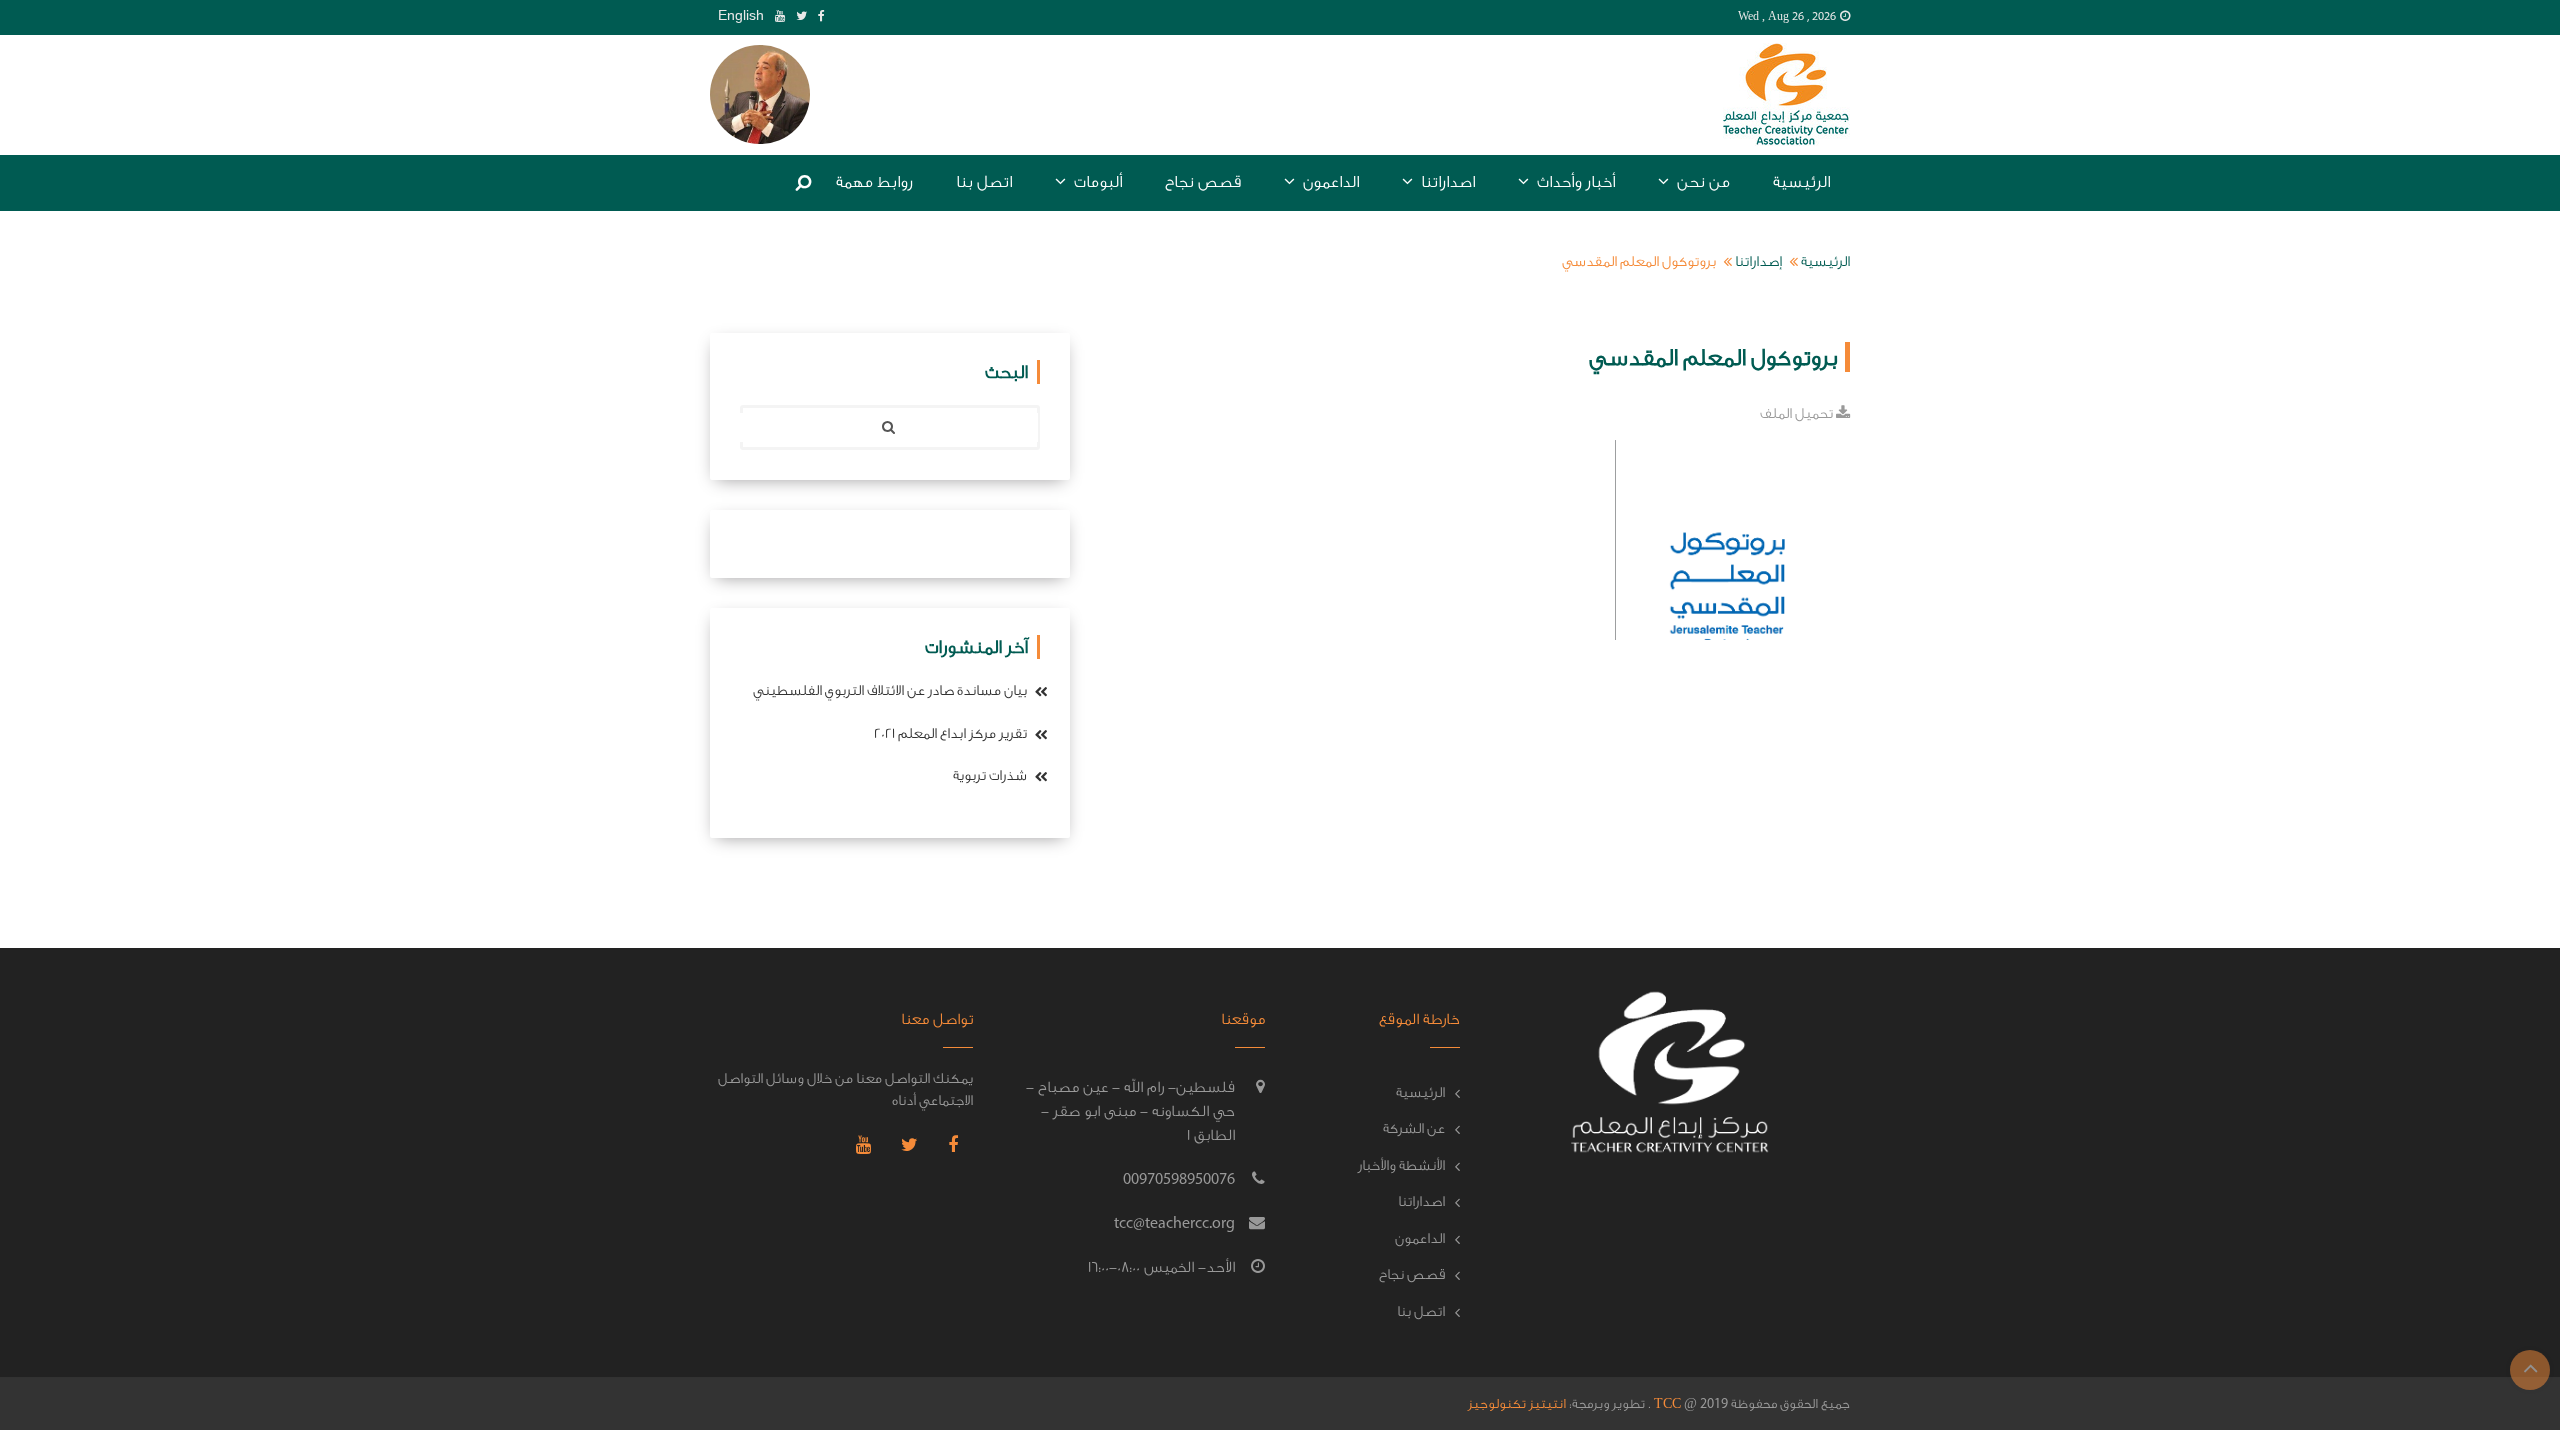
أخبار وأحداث (1574, 182)
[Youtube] (776, 16)
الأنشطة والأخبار (1401, 1166)
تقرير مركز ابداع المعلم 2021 (952, 734)
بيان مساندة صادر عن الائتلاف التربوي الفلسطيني (891, 691)
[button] (760, 93)
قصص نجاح (1203, 182)
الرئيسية (1801, 182)
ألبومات (1096, 182)
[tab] (760, 95)
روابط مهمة (874, 182)
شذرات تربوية (991, 776)
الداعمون (1329, 182)
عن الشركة (1414, 1129)
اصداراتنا (1446, 182)
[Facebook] (817, 16)
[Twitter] (797, 16)
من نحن (1701, 182)
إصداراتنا (1758, 262)
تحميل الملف (1798, 414)
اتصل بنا (984, 182)
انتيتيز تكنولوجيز (1517, 1403)
